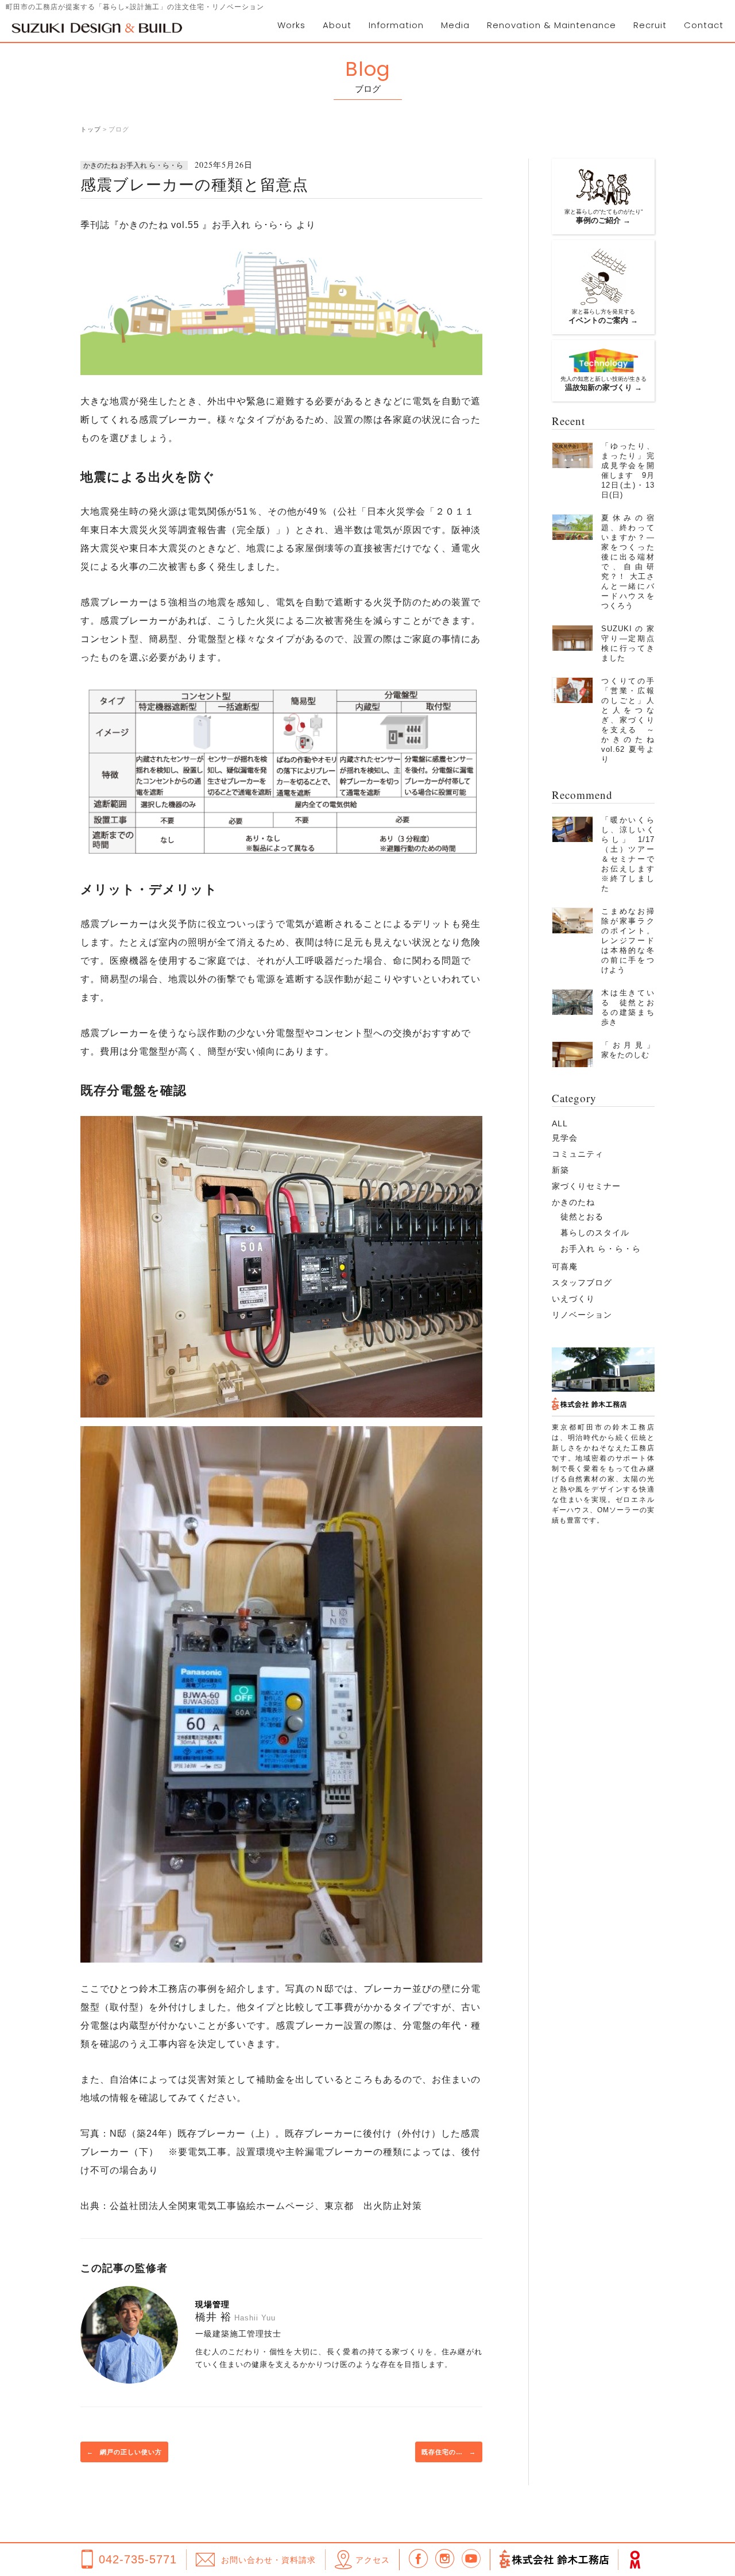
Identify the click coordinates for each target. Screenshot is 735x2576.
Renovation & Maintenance (552, 25)
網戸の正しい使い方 (124, 2452)
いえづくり (573, 1299)
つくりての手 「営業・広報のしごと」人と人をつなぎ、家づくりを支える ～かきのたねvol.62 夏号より (632, 720)
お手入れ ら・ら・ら (601, 1249)
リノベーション (582, 1315)
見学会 (565, 1138)
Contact (704, 25)
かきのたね (573, 1202)
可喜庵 (565, 1266)
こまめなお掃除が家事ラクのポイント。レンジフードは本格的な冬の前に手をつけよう (628, 941)
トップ (91, 129)
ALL (560, 1123)
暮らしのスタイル (595, 1233)
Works (291, 25)
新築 (560, 1170)
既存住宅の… (449, 2452)
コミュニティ (578, 1154)
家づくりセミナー (586, 1186)
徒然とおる (582, 1216)
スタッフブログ (582, 1283)
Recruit (650, 25)
